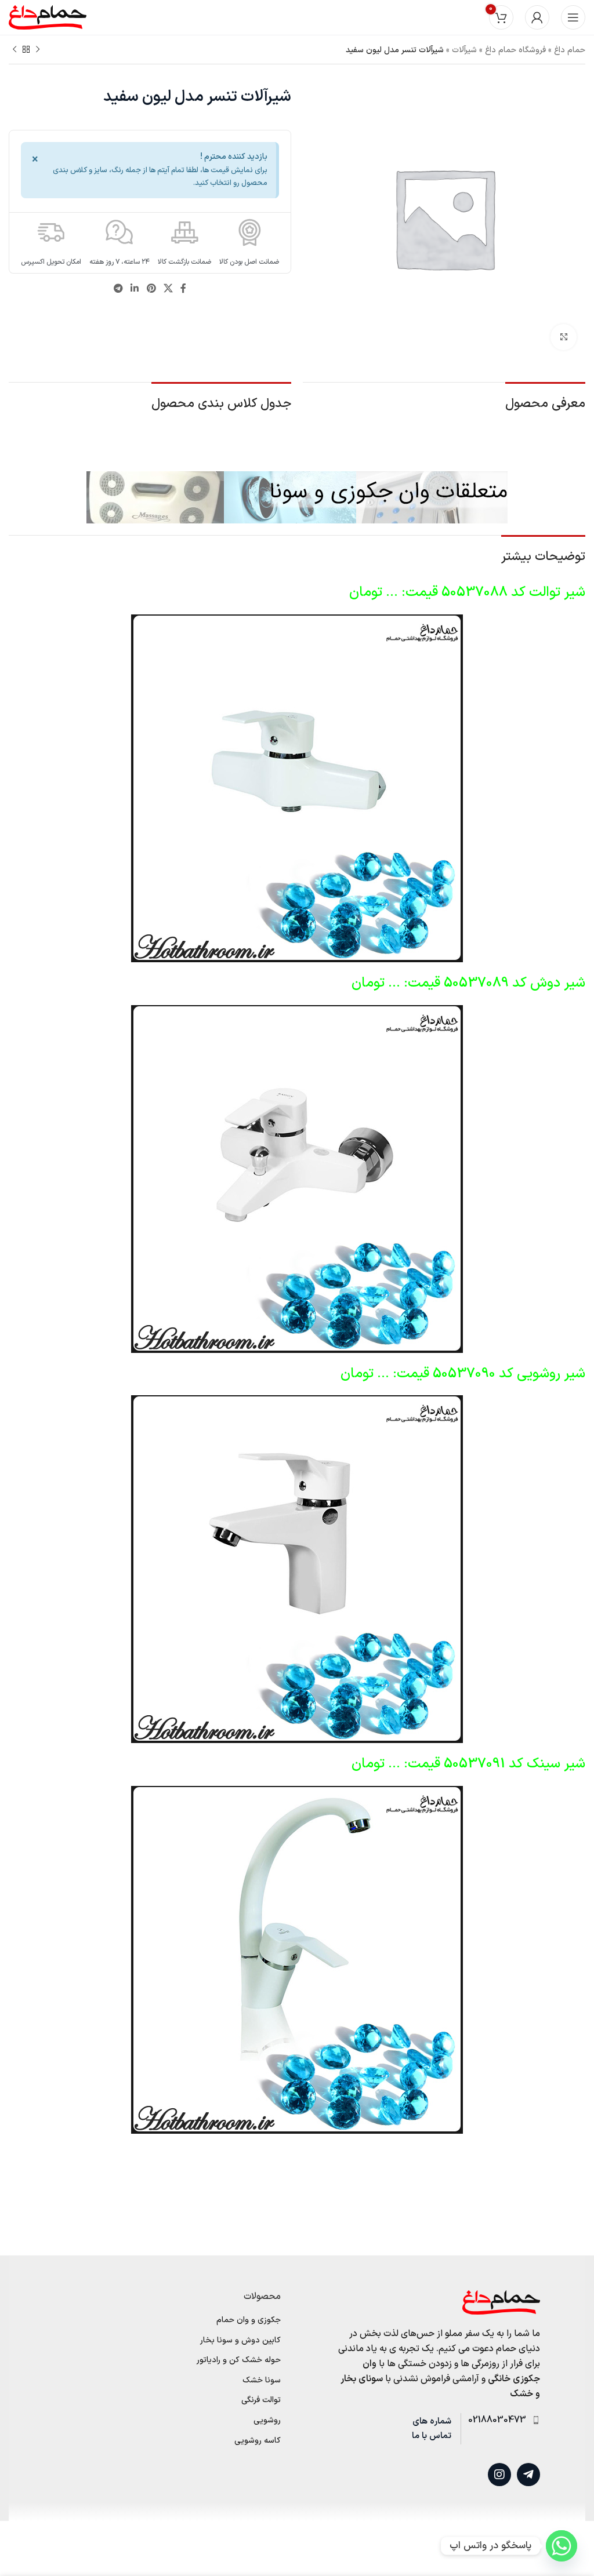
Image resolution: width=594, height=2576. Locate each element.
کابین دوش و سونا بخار (240, 2341)
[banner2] (297, 497)
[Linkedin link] (135, 289)
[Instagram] (499, 2475)
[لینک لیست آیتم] (500, 2421)
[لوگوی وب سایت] (48, 17)
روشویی (267, 2421)
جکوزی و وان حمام (249, 2320)
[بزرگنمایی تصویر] (564, 337)
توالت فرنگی (261, 2400)
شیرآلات (464, 50)
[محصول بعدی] (15, 50)
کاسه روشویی (258, 2441)
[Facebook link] (183, 289)
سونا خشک (262, 2381)
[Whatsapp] (562, 2546)
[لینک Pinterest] (151, 289)
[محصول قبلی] (38, 50)
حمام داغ (570, 50)
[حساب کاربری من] (537, 17)
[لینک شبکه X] (168, 289)
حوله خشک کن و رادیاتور (239, 2360)
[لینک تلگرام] (118, 289)
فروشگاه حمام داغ (515, 50)
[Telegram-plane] (528, 2475)
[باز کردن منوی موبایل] (573, 17)
